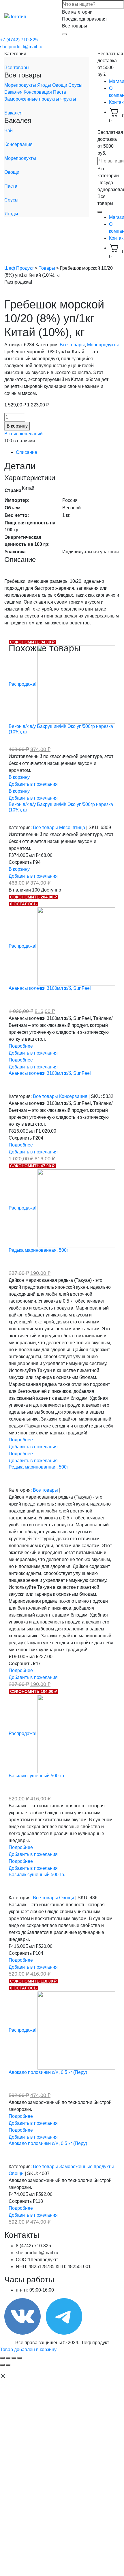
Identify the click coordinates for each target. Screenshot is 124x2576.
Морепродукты (21, 85)
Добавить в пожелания (33, 784)
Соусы (75, 85)
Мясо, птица (73, 827)
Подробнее (21, 1046)
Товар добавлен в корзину (28, 2350)
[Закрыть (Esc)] (2, 2358)
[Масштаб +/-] (20, 2358)
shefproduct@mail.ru (21, 47)
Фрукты (68, 99)
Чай (9, 131)
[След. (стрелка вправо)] (8, 2365)
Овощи (60, 85)
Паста (60, 92)
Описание (27, 452)
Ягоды (45, 85)
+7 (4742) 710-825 (19, 40)
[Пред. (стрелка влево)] (2, 2365)
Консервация (38, 92)
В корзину (17, 426)
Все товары (17, 68)
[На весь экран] (14, 2358)
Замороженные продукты (32, 99)
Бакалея (14, 92)
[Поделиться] (8, 2358)
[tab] (68, 452)
